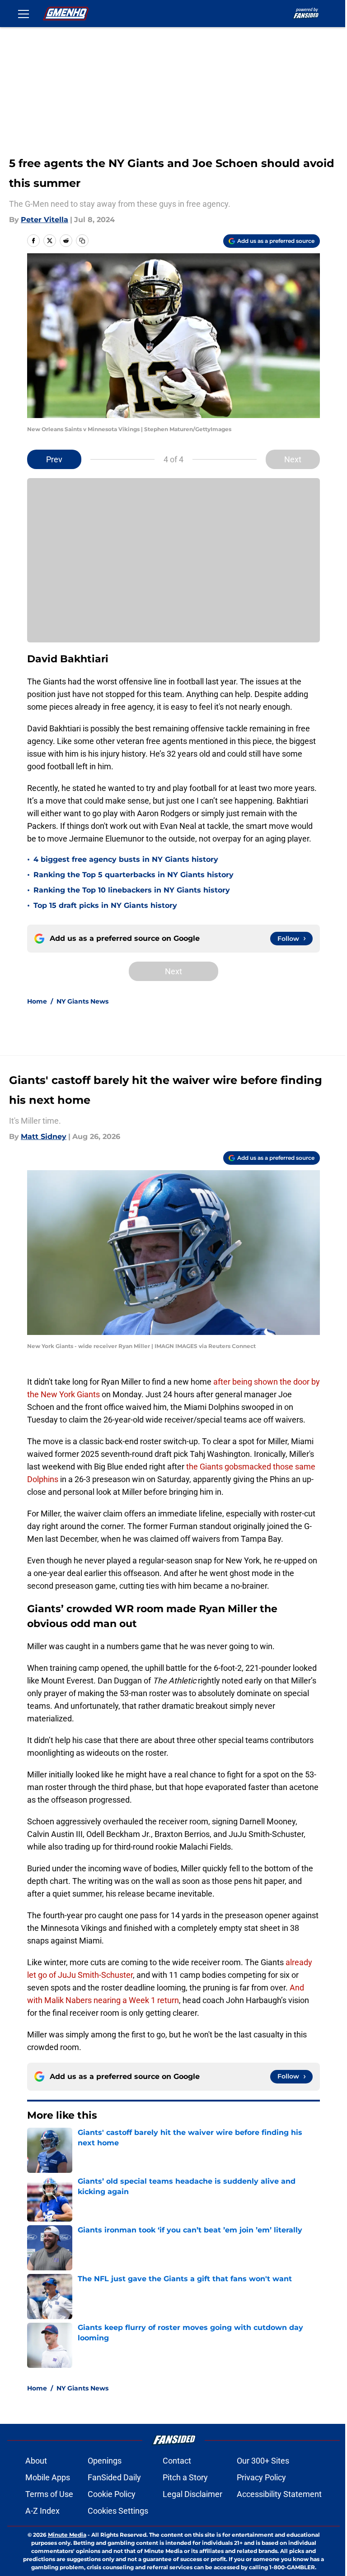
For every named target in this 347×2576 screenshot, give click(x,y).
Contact (177, 2461)
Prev (54, 459)
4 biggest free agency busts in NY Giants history (126, 859)
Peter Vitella (45, 220)
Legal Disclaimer (192, 2494)
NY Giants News (82, 1001)
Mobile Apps (48, 2477)
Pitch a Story (185, 2477)
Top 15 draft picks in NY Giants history (105, 905)
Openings (105, 2461)
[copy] (82, 241)
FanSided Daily (114, 2477)
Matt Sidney (44, 1137)
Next (293, 459)
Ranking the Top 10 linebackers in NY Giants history (132, 890)
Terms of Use (49, 2494)
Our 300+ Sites (263, 2461)
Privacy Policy (261, 2477)
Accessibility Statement (279, 2494)
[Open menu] (23, 14)
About (36, 2461)
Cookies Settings (118, 2511)
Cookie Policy (112, 2494)
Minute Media (67, 2535)
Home (37, 1001)
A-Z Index (42, 2511)
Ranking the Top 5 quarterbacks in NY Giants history (134, 875)
